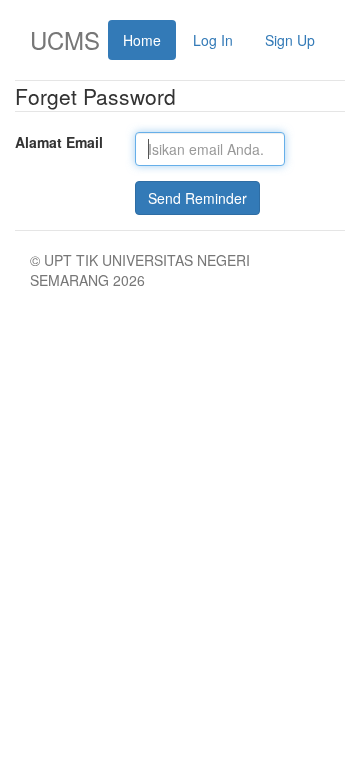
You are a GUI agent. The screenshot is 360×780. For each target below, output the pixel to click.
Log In (213, 40)
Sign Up (290, 40)
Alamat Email (59, 142)
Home (142, 40)
